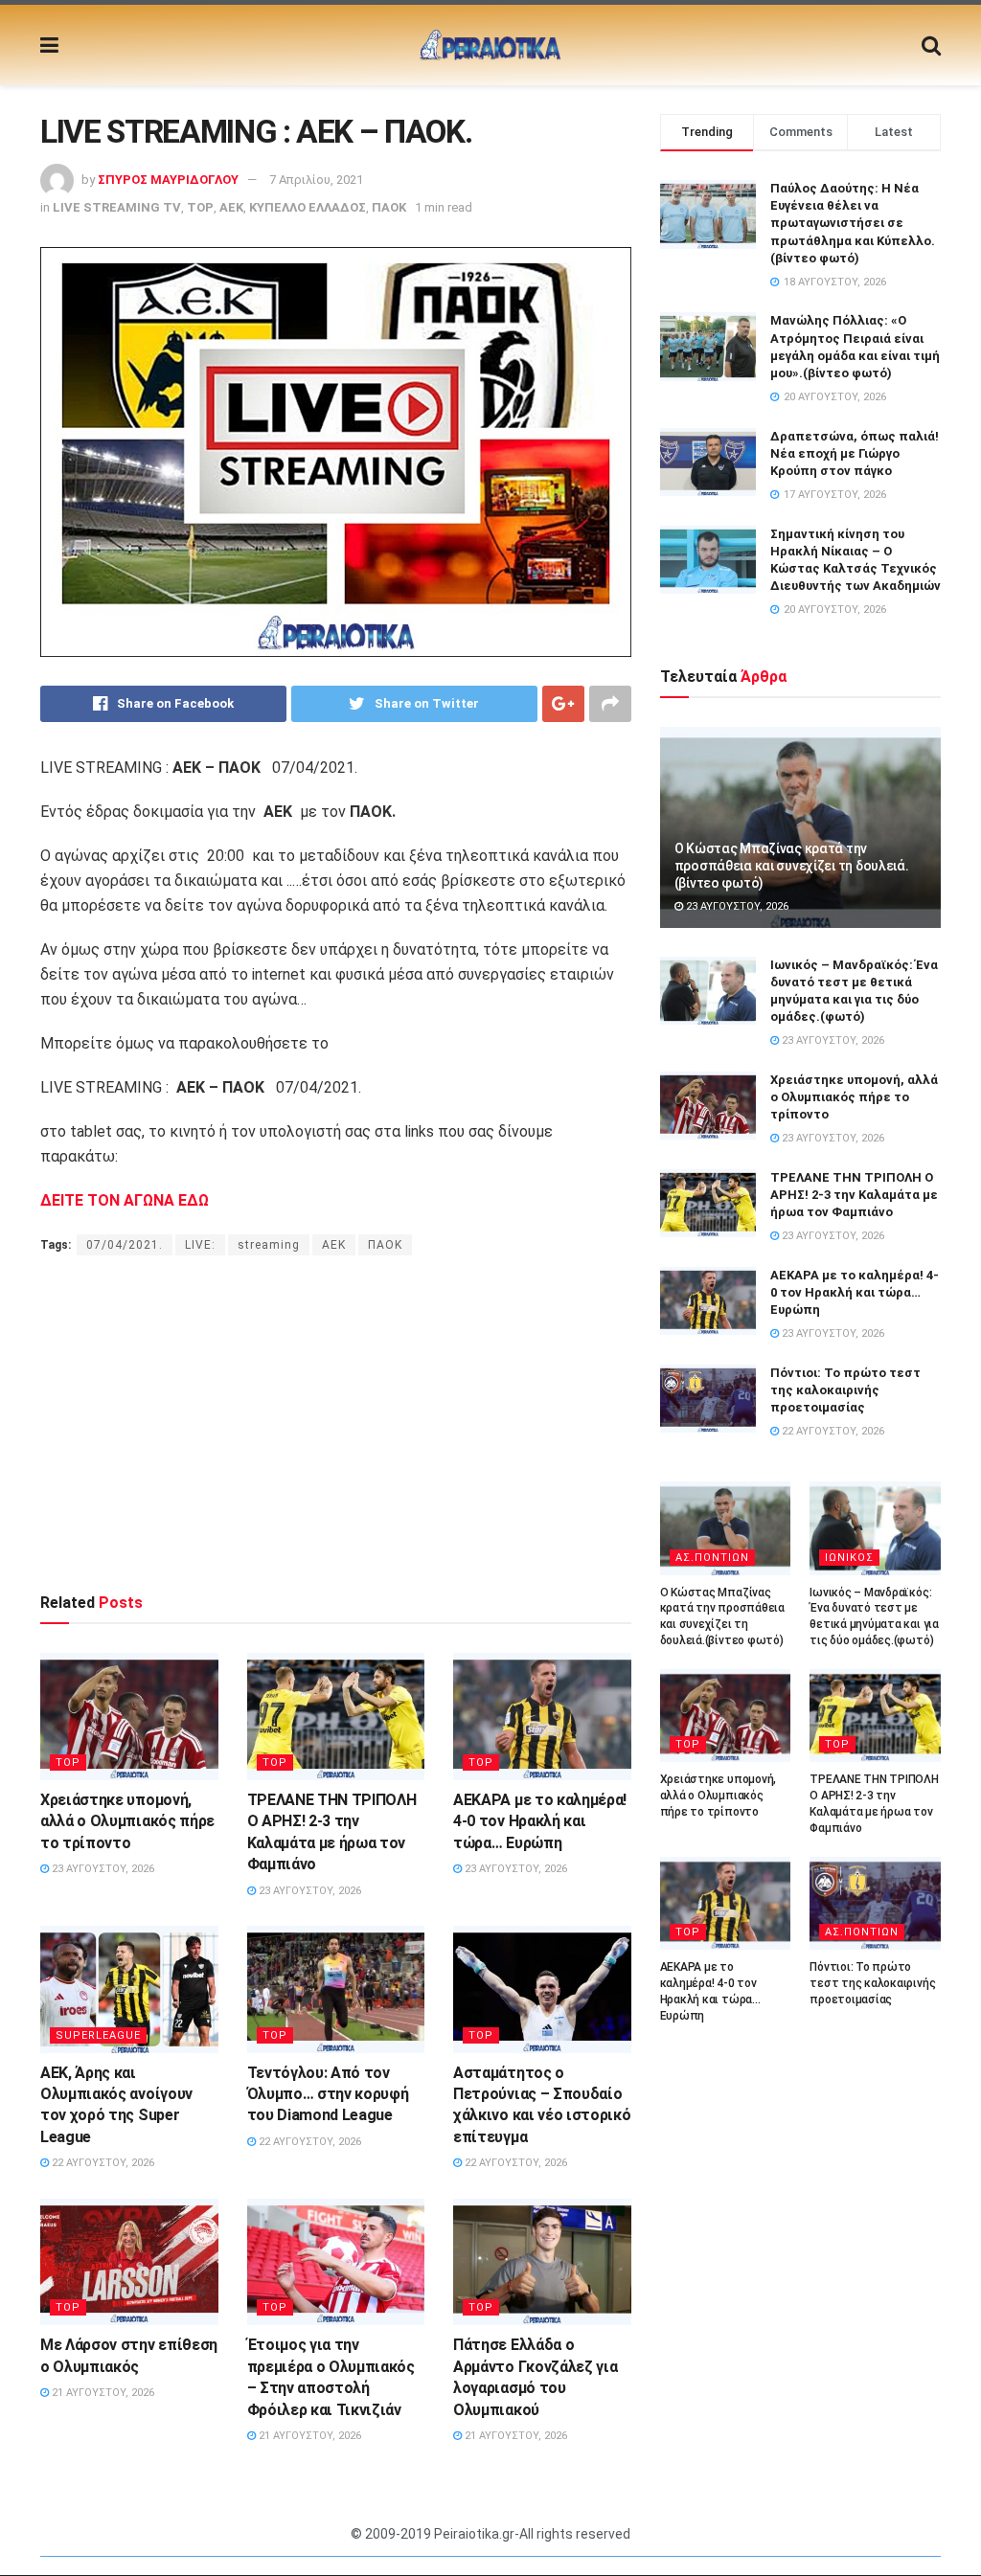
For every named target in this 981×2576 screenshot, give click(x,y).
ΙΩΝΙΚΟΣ (849, 1558)
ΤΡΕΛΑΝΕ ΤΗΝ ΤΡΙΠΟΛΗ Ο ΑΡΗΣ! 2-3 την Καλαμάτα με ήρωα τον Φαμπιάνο (854, 1195)
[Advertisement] (336, 1423)
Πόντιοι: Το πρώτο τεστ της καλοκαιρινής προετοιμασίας (845, 1390)
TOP (200, 207)
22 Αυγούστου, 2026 (102, 2163)
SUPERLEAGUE (98, 2035)
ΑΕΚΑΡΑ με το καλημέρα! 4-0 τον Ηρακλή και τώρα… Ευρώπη (540, 1821)
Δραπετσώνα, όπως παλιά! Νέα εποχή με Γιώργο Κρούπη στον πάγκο (855, 453)
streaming (269, 1245)
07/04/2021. (125, 1245)
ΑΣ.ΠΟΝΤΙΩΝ (712, 1558)
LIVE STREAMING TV (117, 207)
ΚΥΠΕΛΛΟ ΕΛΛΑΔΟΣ (308, 207)
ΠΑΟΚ (389, 207)
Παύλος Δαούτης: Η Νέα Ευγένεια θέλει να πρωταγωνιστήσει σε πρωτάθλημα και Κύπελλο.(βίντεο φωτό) (853, 223)
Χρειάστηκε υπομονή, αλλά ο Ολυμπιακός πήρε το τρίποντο (127, 1821)
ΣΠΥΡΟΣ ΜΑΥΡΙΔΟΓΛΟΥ (168, 180)
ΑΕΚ (231, 207)
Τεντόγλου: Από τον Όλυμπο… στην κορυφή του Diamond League (328, 2094)
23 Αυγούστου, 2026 (102, 1869)
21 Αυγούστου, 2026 (102, 2393)
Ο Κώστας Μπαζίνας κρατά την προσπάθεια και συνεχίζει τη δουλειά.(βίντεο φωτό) (792, 866)
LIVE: (200, 1245)
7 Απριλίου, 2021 (316, 180)
